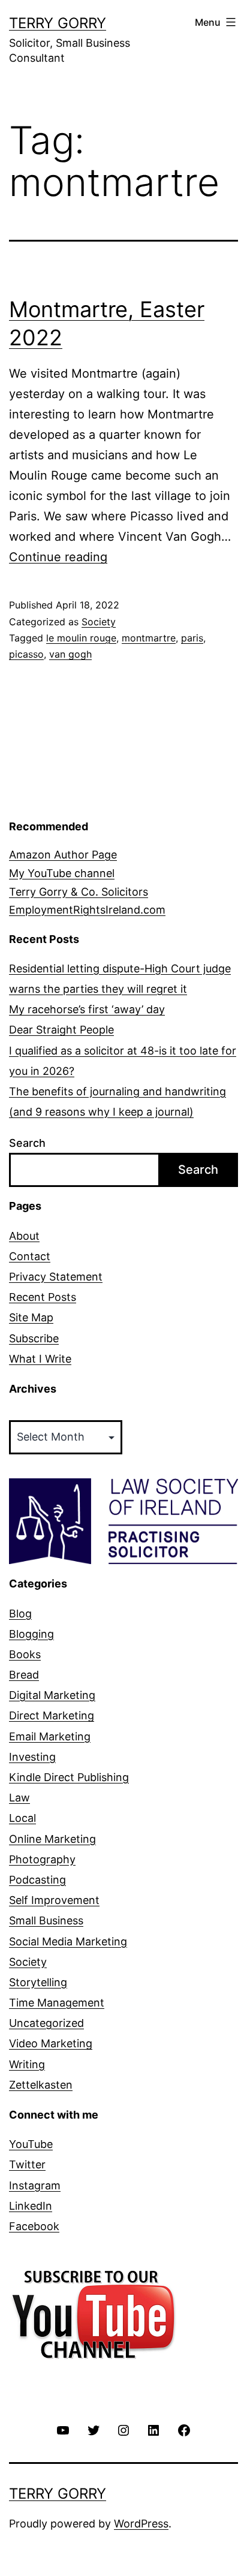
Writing (27, 2064)
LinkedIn (31, 2206)
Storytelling (38, 1982)
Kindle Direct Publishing (69, 1777)
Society (99, 622)
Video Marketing (51, 2043)
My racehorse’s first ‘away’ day (87, 1009)
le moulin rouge (81, 638)
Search (27, 1143)
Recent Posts (43, 1297)
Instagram (35, 2185)
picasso (26, 654)
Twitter (27, 2164)
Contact (30, 1256)
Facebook (34, 2226)
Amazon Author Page (63, 855)
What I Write (40, 1359)
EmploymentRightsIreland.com (87, 910)
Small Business (46, 1920)
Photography (42, 1859)
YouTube (31, 2144)
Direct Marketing (52, 1715)
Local (22, 1818)
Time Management (57, 2003)
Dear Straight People (61, 1030)
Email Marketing (50, 1736)
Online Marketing (52, 1839)
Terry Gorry (58, 23)
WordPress (141, 2524)
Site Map (31, 1317)
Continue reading (58, 557)
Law (19, 1798)
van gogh (70, 654)
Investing (32, 1757)
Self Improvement (54, 1900)
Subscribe (34, 1338)
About (24, 1236)
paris (192, 638)
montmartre (149, 638)
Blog (20, 1614)
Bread (24, 1675)
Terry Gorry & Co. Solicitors (79, 892)
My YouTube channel (62, 873)
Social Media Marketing (68, 1941)
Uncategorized (46, 2023)
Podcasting (37, 1880)
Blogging (31, 1634)
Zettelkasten (41, 2085)
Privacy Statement (56, 1277)
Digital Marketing (52, 1695)
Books (25, 1654)
